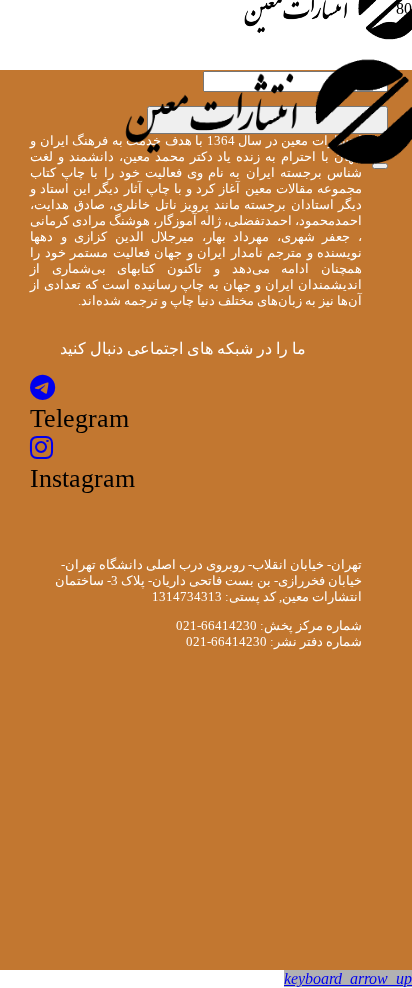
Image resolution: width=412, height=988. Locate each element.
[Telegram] (42, 388)
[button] (348, 978)
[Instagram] (41, 448)
